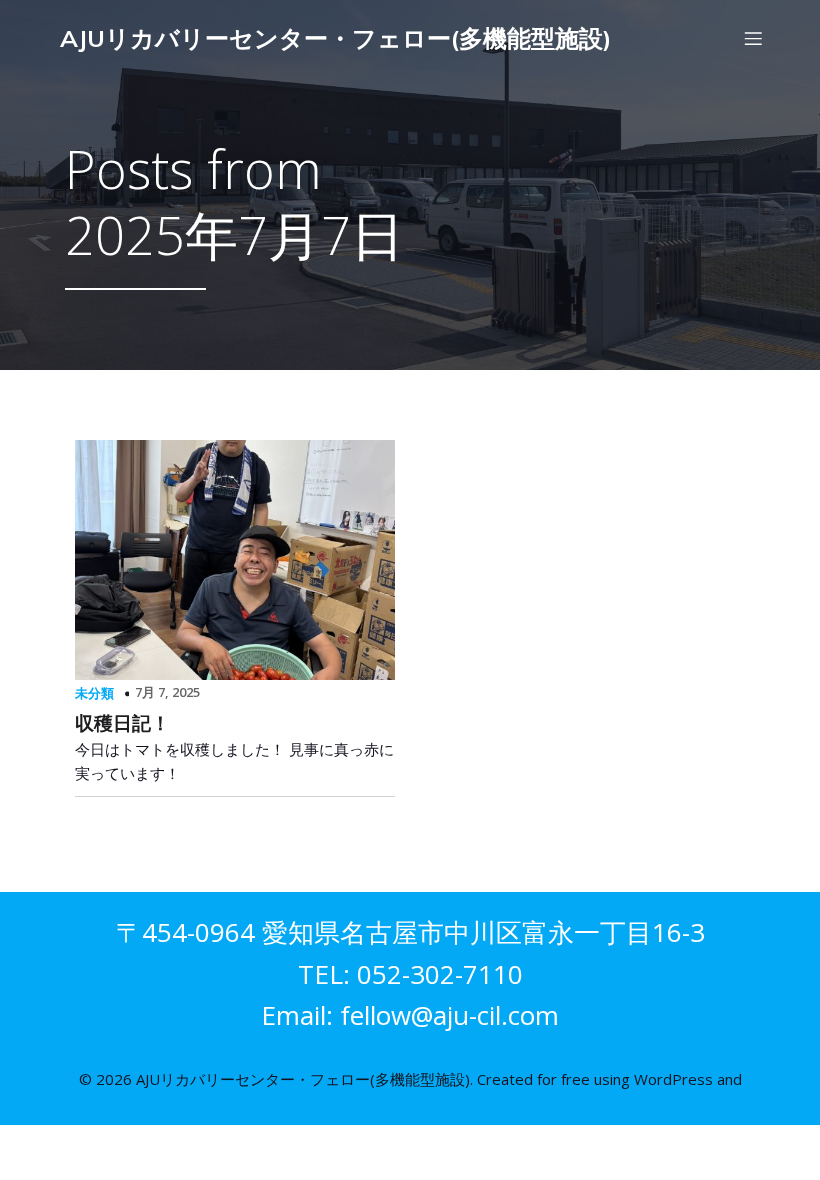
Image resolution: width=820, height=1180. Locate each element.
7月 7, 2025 (167, 692)
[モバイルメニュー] (753, 38)
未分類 (94, 693)
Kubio (410, 1103)
